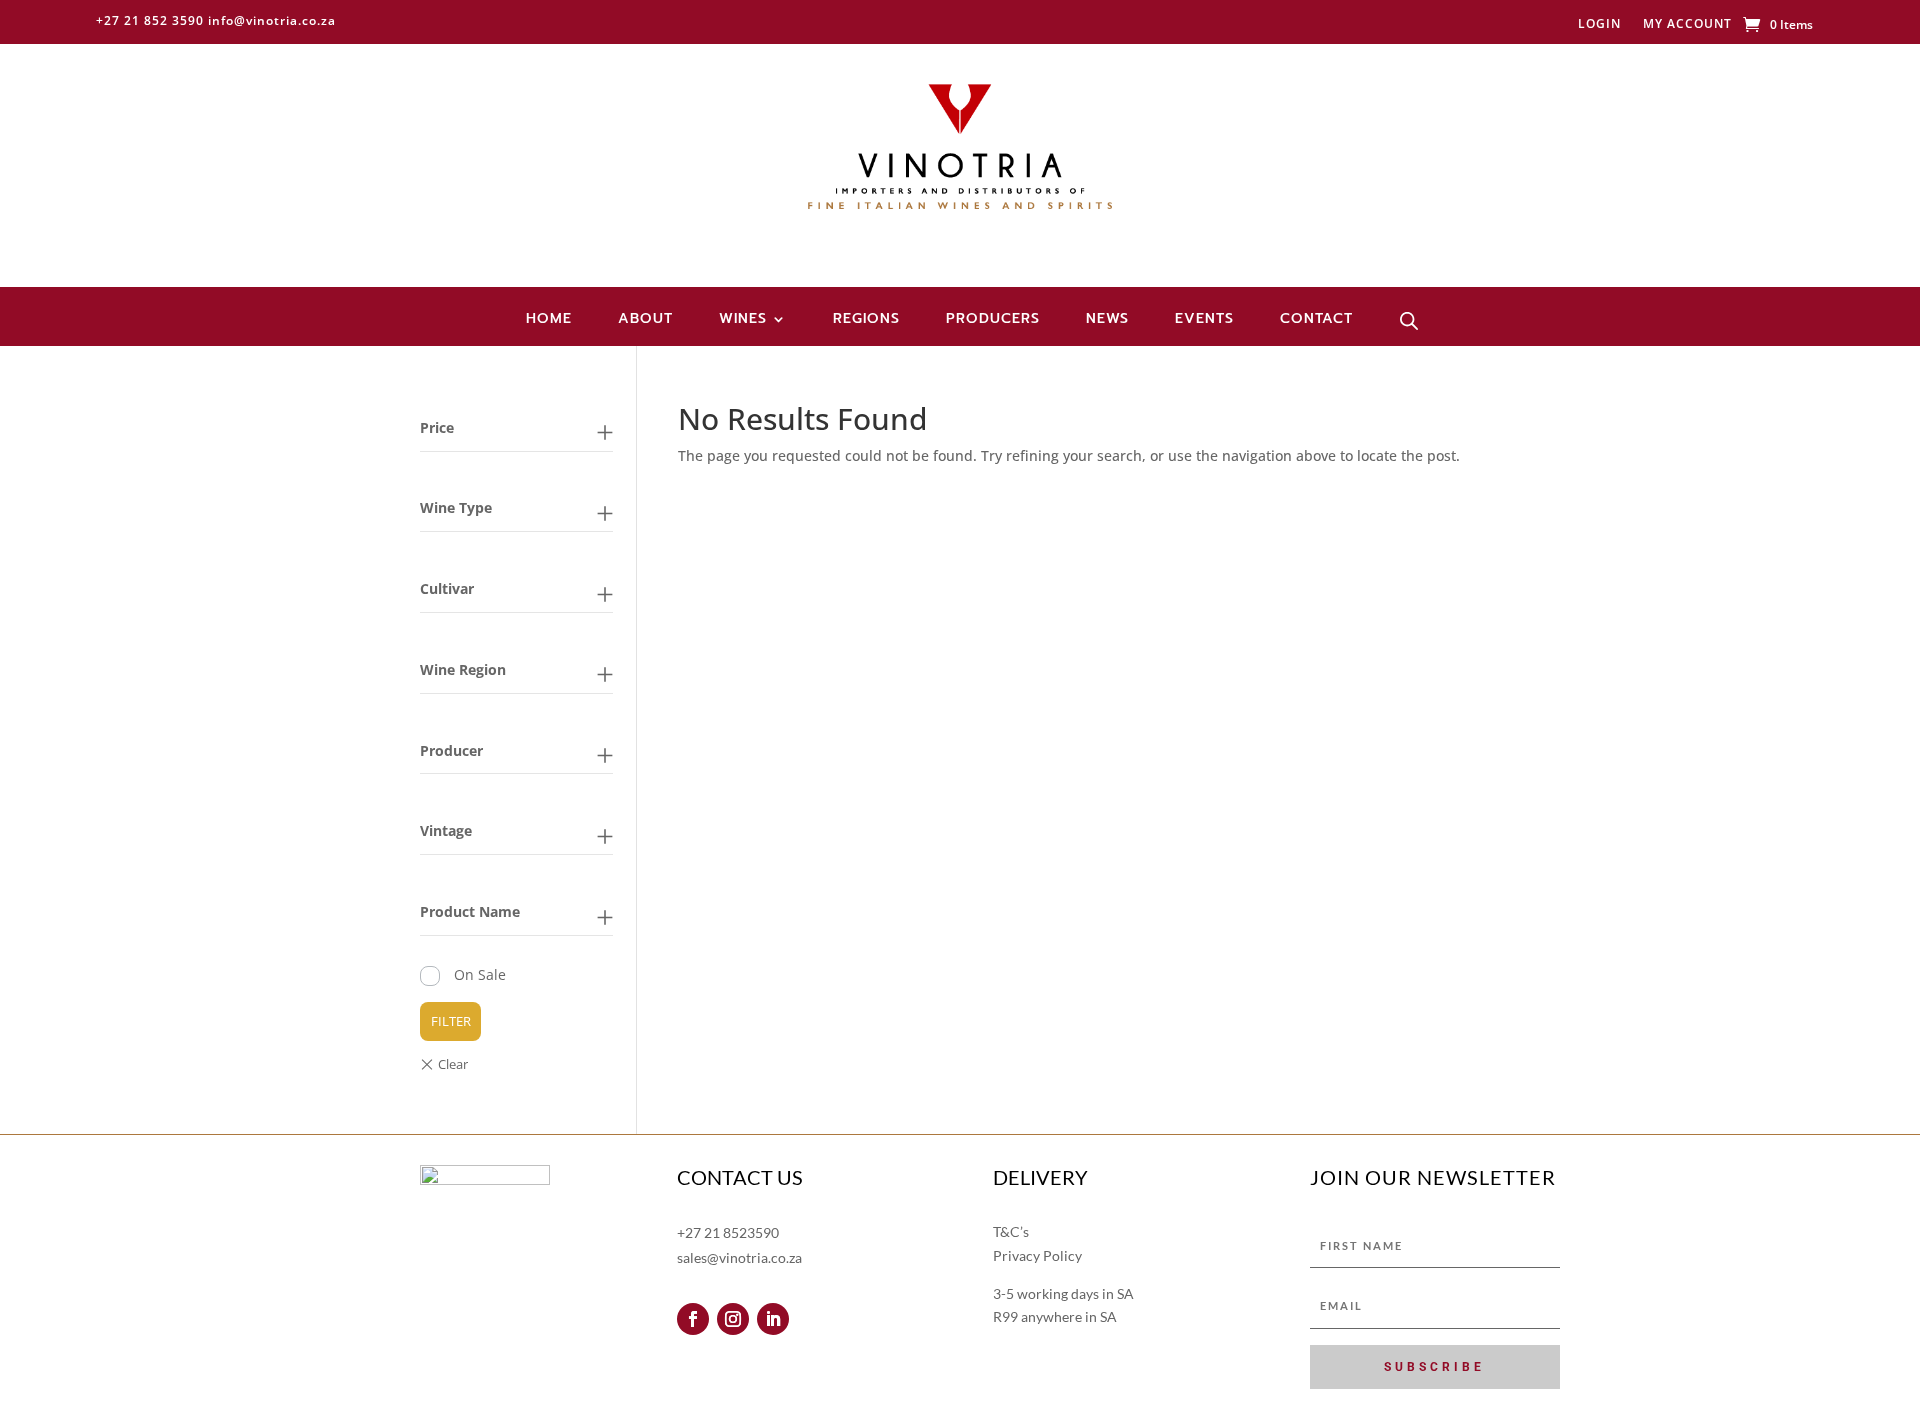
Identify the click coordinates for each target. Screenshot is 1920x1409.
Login (1599, 24)
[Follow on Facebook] (693, 1319)
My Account (1687, 24)
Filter (451, 1021)
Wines (743, 320)
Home (549, 320)
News (1107, 320)
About (645, 320)
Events (1204, 320)
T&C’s (1011, 1231)
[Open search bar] (1409, 321)
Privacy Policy (1037, 1255)
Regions (866, 320)
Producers (993, 320)
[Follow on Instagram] (733, 1319)
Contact (1316, 320)
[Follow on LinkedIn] (773, 1319)
